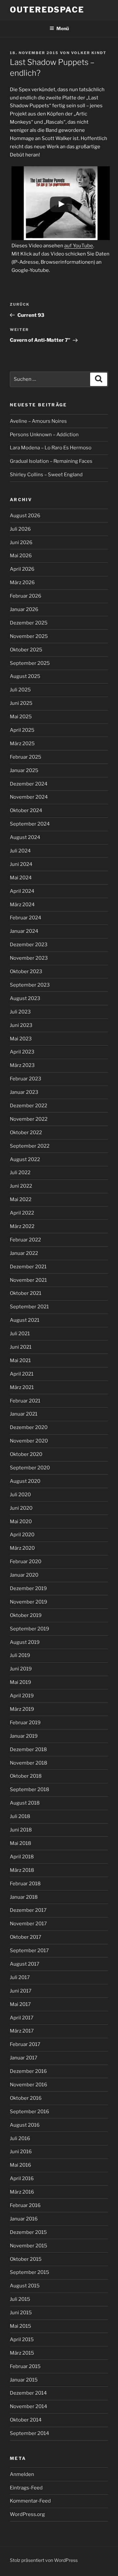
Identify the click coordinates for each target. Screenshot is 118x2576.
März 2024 (22, 905)
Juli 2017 (20, 1977)
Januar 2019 (24, 1736)
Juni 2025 (21, 703)
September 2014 (29, 2433)
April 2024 (22, 891)
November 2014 (29, 2406)
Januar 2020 (24, 1575)
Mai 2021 (20, 1360)
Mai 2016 (20, 2165)
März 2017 (22, 2031)
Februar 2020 (26, 1562)
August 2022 (25, 1159)
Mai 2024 (21, 878)
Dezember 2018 (28, 1749)
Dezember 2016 (28, 2071)
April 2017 (22, 2018)
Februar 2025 (26, 757)
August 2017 (25, 1964)
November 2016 (29, 2085)
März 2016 (22, 2192)
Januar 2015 (24, 2380)
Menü (63, 28)
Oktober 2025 (26, 650)
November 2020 (29, 1441)
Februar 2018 (25, 1884)
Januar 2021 (24, 1414)
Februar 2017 (25, 2044)
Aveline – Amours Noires (38, 421)
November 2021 (28, 1280)
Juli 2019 (20, 1655)
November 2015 (29, 2246)
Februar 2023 (26, 1079)
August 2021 (25, 1320)
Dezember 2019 (28, 1588)
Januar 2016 (24, 2219)
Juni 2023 (21, 1025)
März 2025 (22, 744)
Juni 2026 (21, 542)
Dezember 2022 (29, 1106)
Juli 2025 (20, 690)
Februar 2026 (26, 596)
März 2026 (22, 583)
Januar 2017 (24, 2058)
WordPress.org (27, 2514)
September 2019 (29, 1629)
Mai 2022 (21, 1199)
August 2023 (25, 998)
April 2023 (22, 1052)
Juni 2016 (21, 2152)
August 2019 (25, 1642)
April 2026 (22, 569)
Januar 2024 (24, 931)
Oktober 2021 (26, 1293)
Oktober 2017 (26, 1937)
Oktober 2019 (26, 1615)
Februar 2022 (25, 1240)
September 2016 (29, 2112)
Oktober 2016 (26, 2098)
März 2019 (22, 1709)
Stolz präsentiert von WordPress (44, 2560)
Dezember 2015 (28, 2232)
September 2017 (29, 1951)
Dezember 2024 (29, 784)
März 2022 (22, 1226)
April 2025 (22, 730)
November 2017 (28, 1924)
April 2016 (22, 2178)
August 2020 (25, 1481)
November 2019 (29, 1602)
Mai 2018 (20, 1843)
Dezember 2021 (28, 1267)
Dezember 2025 (29, 623)
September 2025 (30, 663)
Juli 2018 (20, 1816)
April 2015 (22, 2340)
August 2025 (25, 676)
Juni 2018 (21, 1830)
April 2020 (22, 1535)
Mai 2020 (21, 1522)
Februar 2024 (26, 918)
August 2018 (25, 1803)
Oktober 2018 (26, 1776)
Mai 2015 (20, 2326)
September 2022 (30, 1146)
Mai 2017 (20, 2004)
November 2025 (29, 636)
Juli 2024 (20, 851)
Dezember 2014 (28, 2393)
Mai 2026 (21, 556)
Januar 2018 (24, 1897)
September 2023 (30, 985)
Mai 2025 (21, 717)
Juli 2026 (20, 529)
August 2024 (25, 837)
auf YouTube (79, 246)
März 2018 (22, 1870)
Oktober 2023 (26, 971)
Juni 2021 (21, 1347)
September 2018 (29, 1789)
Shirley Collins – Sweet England (46, 475)
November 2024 (29, 797)
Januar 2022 (24, 1253)
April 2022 (22, 1213)
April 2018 (22, 1857)
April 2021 (22, 1374)
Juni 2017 (21, 1991)
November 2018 (29, 1763)
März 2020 (22, 1548)
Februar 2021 (25, 1401)
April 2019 (22, 1696)
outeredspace (47, 10)
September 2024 (30, 824)
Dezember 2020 (29, 1427)
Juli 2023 (20, 1012)
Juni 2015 (21, 2313)
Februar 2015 (25, 2366)
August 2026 (25, 516)
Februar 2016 (25, 2205)
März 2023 (22, 1065)
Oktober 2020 (26, 1454)
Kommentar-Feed (30, 2501)
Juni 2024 (21, 864)
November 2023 (29, 958)
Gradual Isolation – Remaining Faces (51, 461)
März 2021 (22, 1387)
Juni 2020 (21, 1508)
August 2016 (25, 2125)
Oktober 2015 (26, 2259)
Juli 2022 (20, 1173)
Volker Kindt (89, 53)
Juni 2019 (21, 1669)
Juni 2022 (21, 1186)
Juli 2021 (20, 1334)
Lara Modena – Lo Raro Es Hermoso (51, 448)
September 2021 (29, 1307)
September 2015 (29, 2272)
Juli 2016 (20, 2138)
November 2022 (29, 1119)
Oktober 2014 (26, 2420)
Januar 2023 (24, 1092)
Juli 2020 (20, 1495)
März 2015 (22, 2353)
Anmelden (22, 2474)
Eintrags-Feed (26, 2488)
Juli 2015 (20, 2299)
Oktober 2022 (26, 1133)
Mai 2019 (20, 1682)
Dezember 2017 (28, 1910)
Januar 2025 (24, 770)
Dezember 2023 (29, 945)
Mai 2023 (21, 1039)
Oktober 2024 (26, 810)
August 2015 (25, 2286)
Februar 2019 (25, 1723)
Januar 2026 (24, 609)
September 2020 (30, 1468)
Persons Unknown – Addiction (44, 435)
